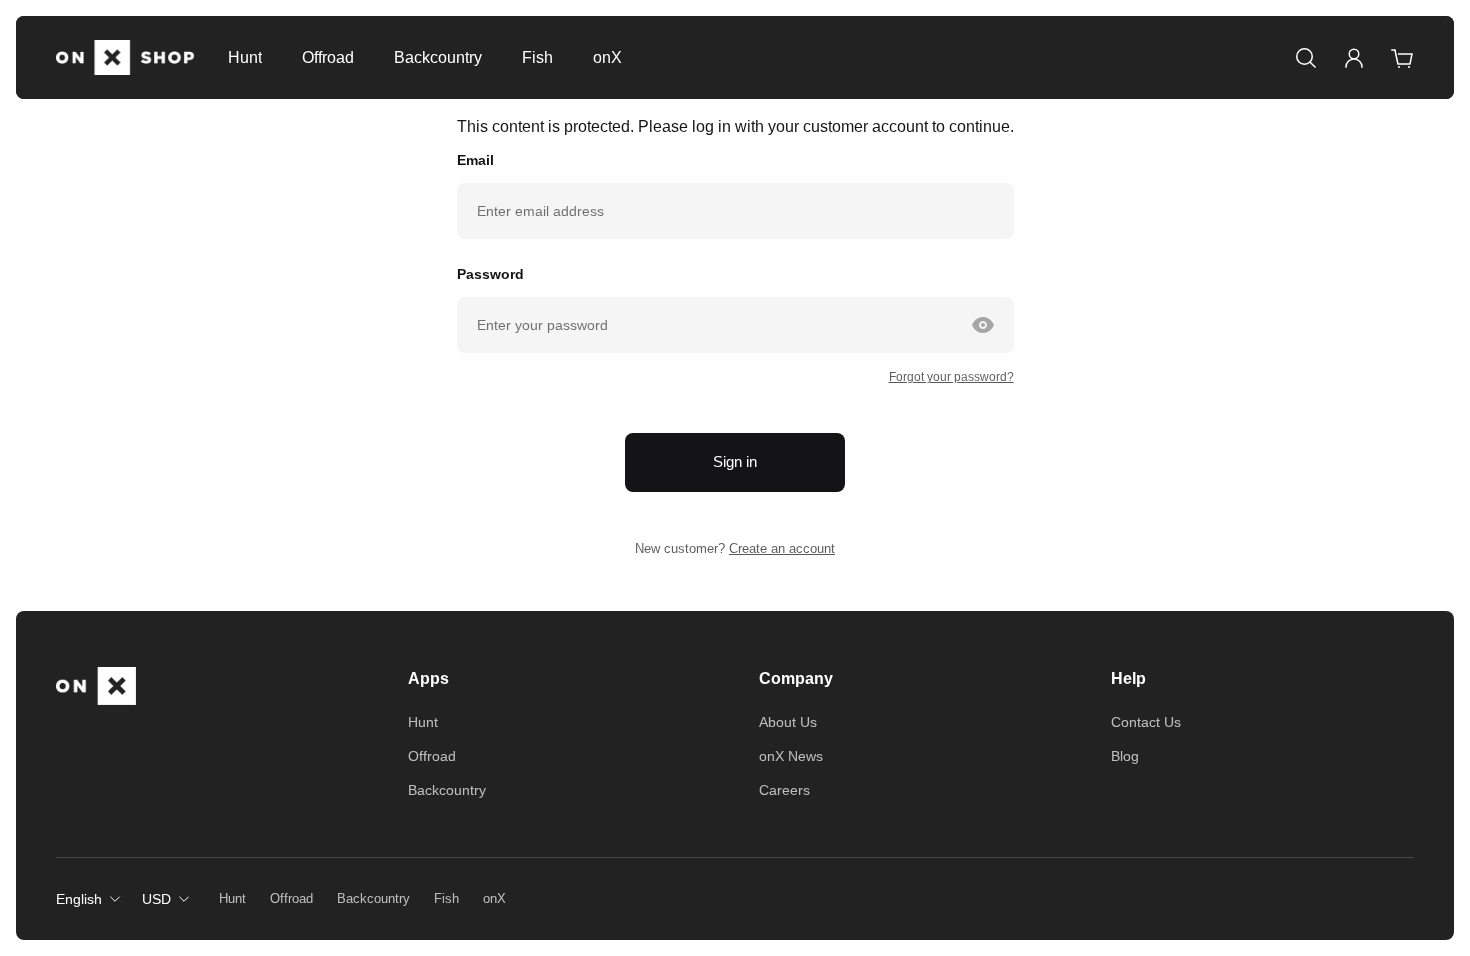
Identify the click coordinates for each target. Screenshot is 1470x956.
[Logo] (126, 57)
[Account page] (1354, 58)
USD (156, 899)
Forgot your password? (951, 377)
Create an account (782, 548)
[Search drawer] (1306, 58)
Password (490, 274)
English (79, 899)
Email (475, 160)
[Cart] (1402, 58)
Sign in (735, 461)
